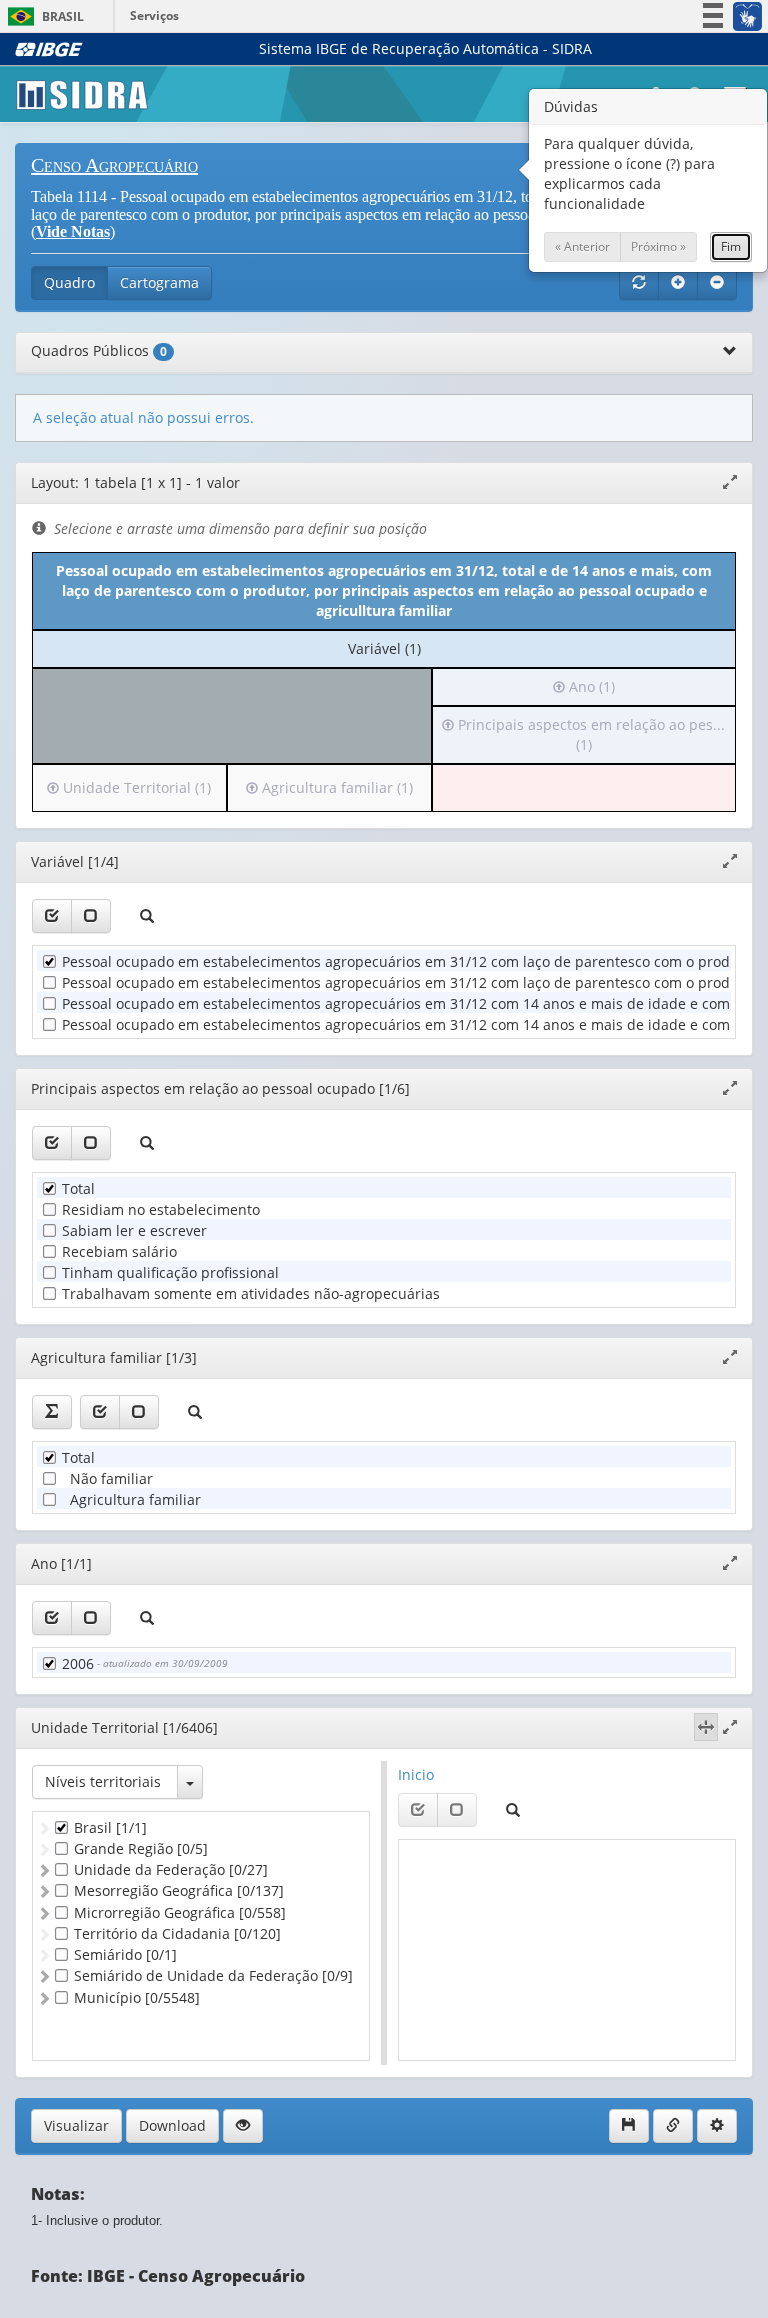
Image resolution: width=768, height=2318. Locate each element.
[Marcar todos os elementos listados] (52, 916)
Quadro (69, 282)
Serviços (154, 15)
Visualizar (76, 2125)
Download (172, 2125)
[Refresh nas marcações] (639, 283)
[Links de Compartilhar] (673, 2126)
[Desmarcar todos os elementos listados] (91, 916)
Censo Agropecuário (114, 165)
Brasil (42, 16)
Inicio (416, 1774)
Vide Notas (73, 231)
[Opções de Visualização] (243, 2126)
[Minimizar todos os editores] (717, 283)
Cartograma (159, 282)
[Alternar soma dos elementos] (52, 1412)
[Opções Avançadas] (717, 2126)
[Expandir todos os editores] (678, 283)
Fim (731, 246)
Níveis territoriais (103, 1781)
